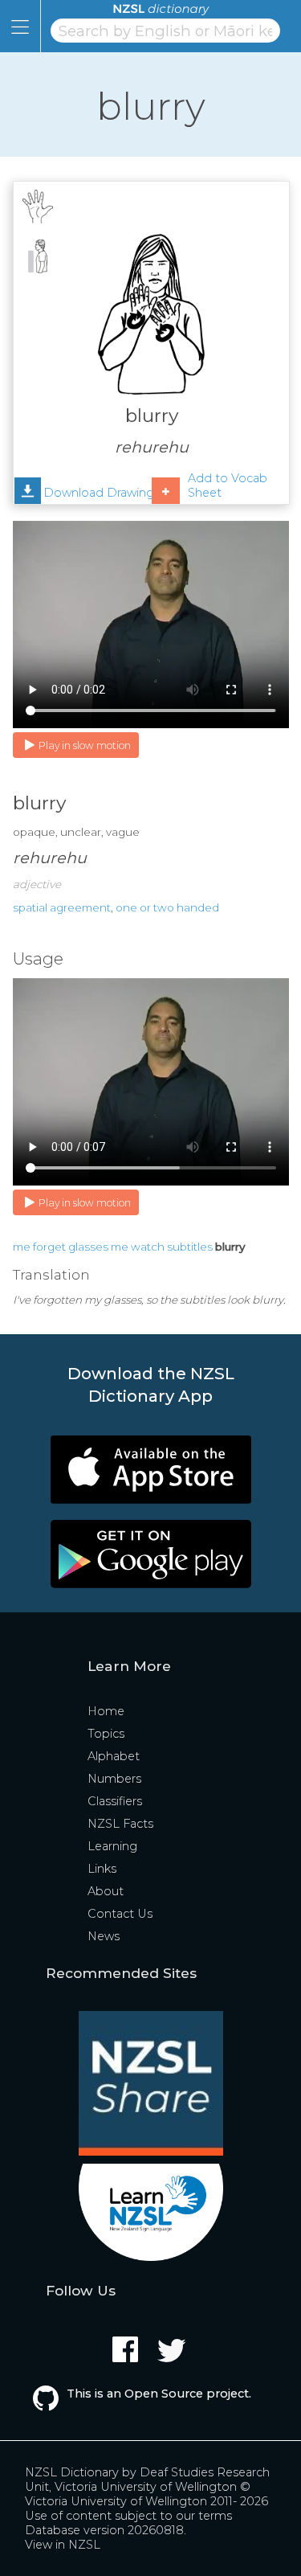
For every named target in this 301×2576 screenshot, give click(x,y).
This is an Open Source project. (159, 2394)
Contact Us (120, 1914)
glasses (88, 1247)
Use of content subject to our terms (128, 2516)
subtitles (190, 1247)
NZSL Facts (120, 1824)
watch (148, 1247)
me (22, 1247)
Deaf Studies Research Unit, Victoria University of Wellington (147, 2480)
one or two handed (167, 907)
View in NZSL (63, 2545)
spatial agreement (62, 907)
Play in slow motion (85, 745)
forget (49, 1247)
